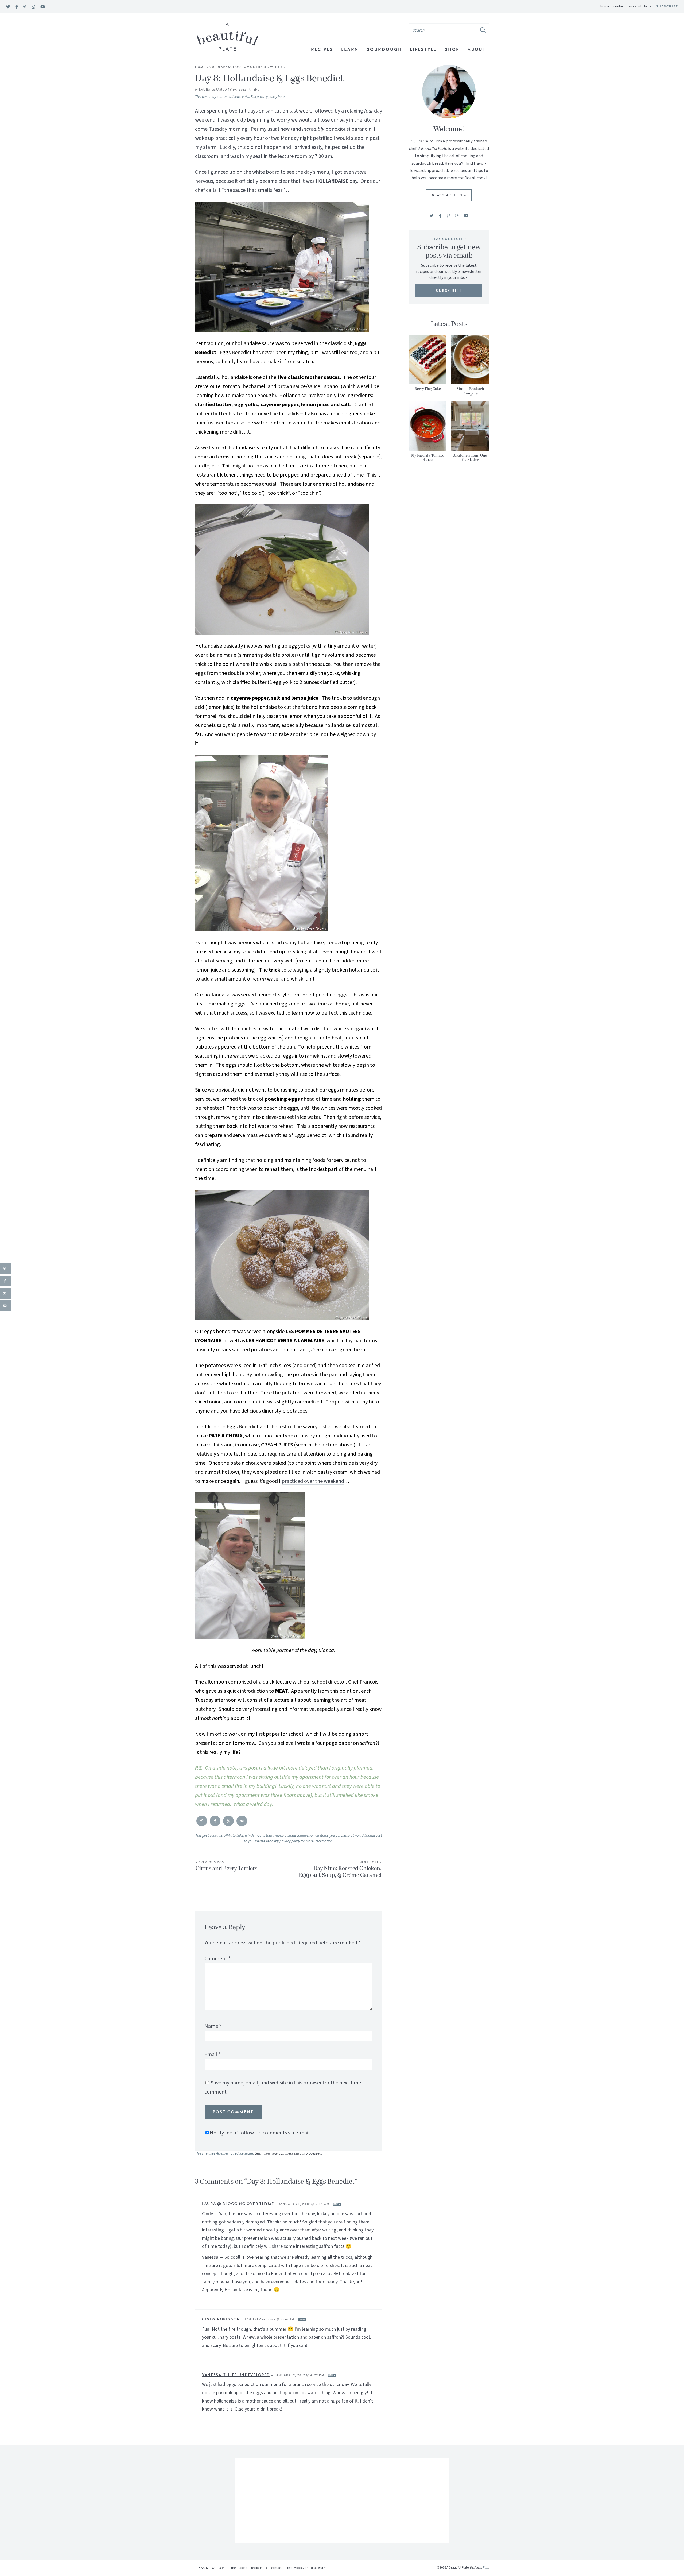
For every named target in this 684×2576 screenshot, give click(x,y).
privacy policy (267, 97)
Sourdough (384, 49)
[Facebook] (17, 7)
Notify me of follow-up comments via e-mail (260, 2133)
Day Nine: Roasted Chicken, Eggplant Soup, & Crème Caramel (340, 1870)
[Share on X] (228, 1821)
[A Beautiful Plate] (227, 37)
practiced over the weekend (313, 1481)
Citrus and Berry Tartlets (226, 1867)
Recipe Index (259, 2568)
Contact (619, 6)
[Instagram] (33, 7)
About (477, 49)
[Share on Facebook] (215, 1821)
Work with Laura (640, 6)
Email (212, 2055)
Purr (485, 2568)
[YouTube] (43, 7)
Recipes (322, 49)
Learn (350, 49)
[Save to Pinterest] (202, 1821)
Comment (217, 1959)
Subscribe (667, 6)
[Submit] (483, 30)
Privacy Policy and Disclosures (306, 2568)
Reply (337, 2204)
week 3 (276, 67)
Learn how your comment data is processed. (288, 2153)
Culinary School (226, 67)
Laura (205, 90)
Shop (452, 49)
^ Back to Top (209, 2568)
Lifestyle (423, 49)
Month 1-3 (257, 67)
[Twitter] (8, 7)
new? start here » (449, 195)
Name (213, 2026)
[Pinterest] (25, 7)
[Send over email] (242, 1821)
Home (605, 6)
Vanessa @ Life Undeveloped (236, 2375)
